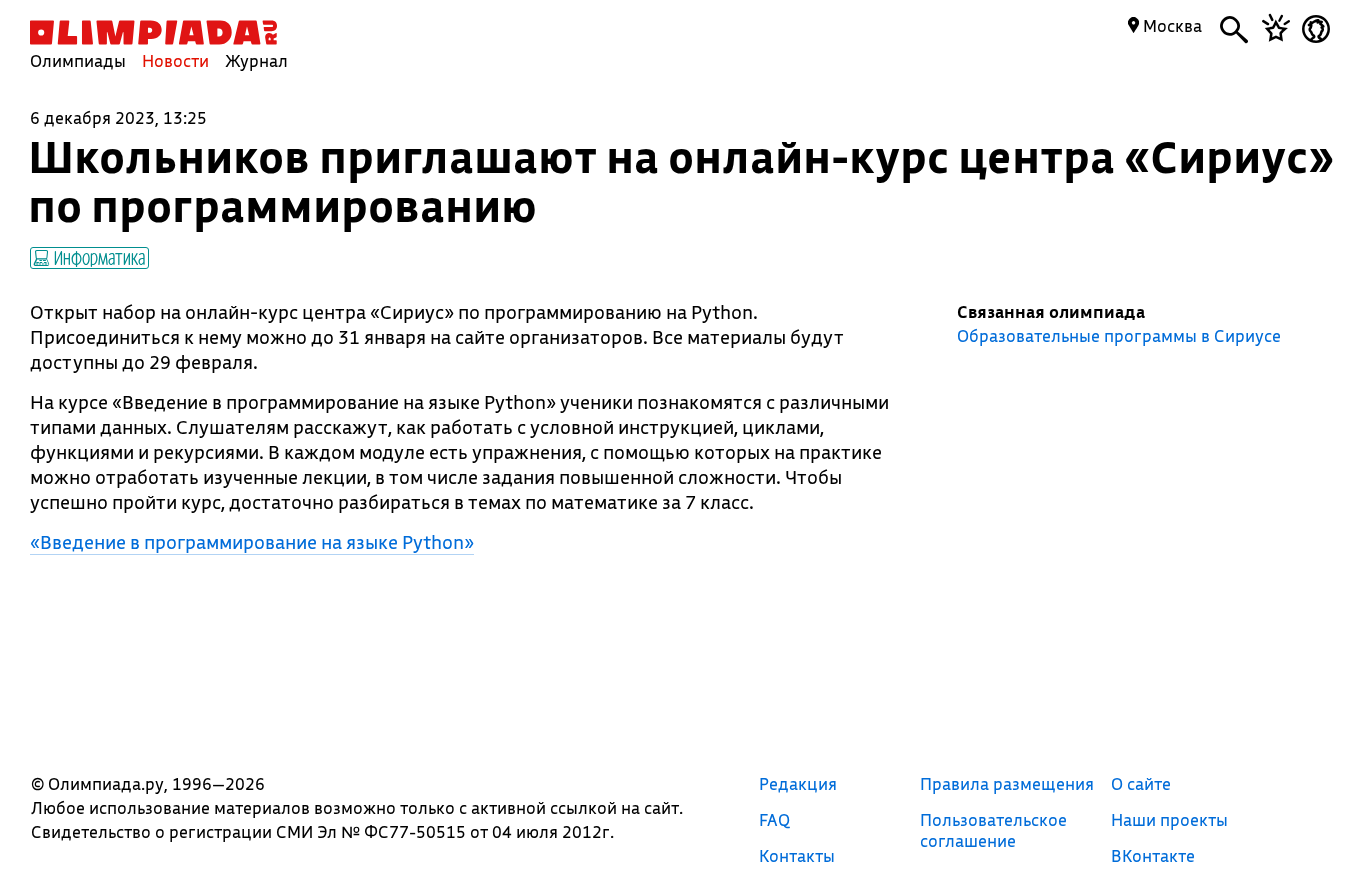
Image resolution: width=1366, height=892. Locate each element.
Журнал (256, 60)
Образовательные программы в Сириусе (1119, 336)
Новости (175, 60)
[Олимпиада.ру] (153, 32)
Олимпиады (78, 60)
